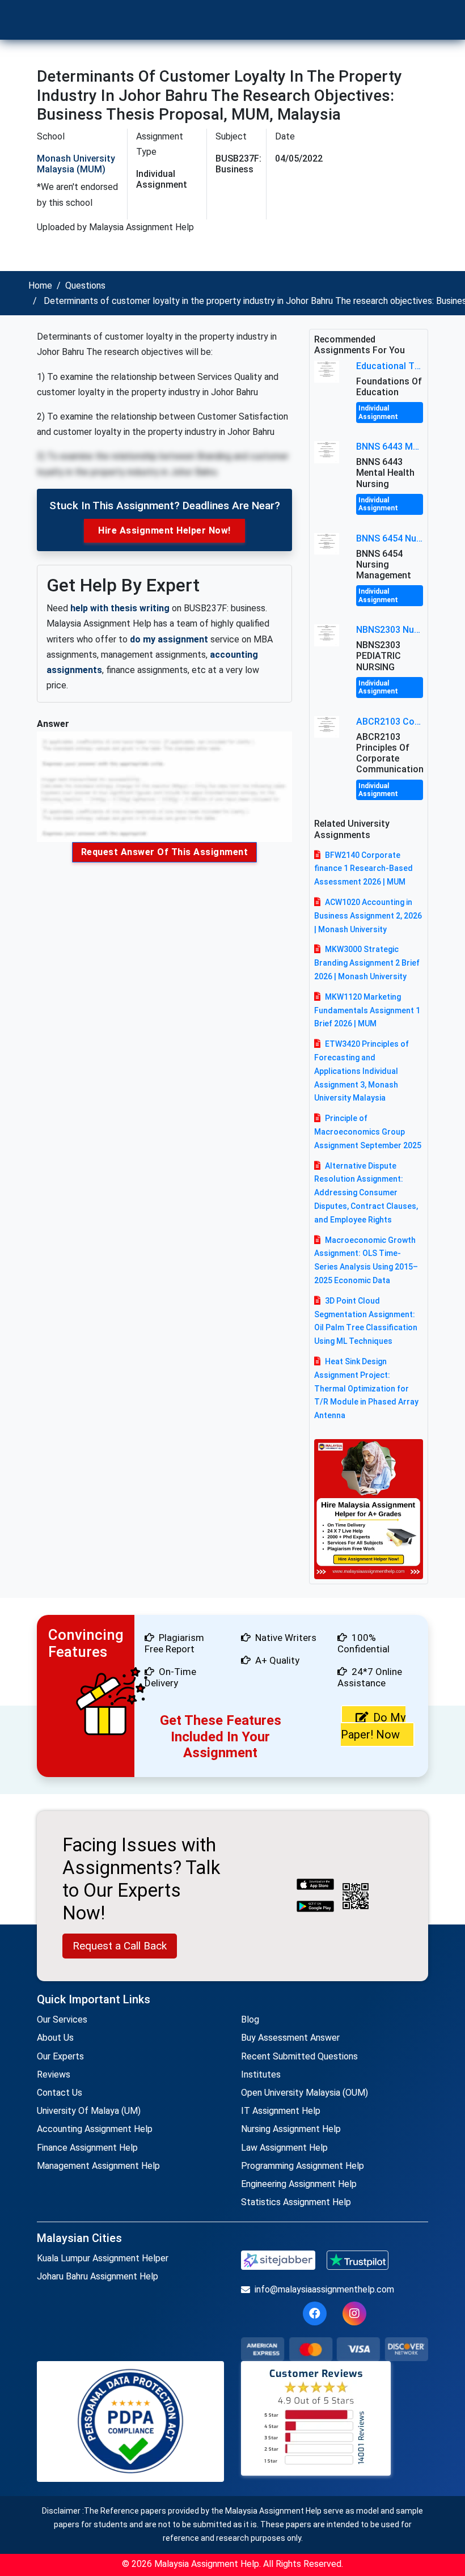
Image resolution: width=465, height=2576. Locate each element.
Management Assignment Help (98, 2166)
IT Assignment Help (281, 2111)
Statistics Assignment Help (296, 2202)
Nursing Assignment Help (291, 2129)
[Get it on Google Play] (315, 1907)
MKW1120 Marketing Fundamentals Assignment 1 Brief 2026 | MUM (367, 1010)
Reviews (54, 2074)
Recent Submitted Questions (299, 2056)
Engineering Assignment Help (299, 2184)
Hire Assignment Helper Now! (164, 530)
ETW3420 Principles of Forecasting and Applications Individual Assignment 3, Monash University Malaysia (362, 1071)
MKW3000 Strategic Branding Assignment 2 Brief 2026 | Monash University (367, 963)
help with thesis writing (120, 608)
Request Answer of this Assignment (165, 852)
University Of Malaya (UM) (89, 2111)
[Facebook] (315, 2313)
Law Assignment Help (284, 2148)
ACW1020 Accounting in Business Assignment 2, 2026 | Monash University (368, 916)
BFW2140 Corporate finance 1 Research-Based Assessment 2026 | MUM (363, 869)
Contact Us (60, 2093)
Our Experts (60, 2056)
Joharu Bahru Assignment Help (98, 2276)
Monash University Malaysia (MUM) (76, 164)
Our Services (62, 2019)
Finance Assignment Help (87, 2148)
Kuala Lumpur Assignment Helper (103, 2258)
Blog (250, 2019)
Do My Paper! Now (373, 1726)
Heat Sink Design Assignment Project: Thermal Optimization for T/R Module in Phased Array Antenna (366, 1388)
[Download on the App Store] (315, 1885)
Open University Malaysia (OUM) (305, 2093)
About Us (55, 2038)
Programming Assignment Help (303, 2166)
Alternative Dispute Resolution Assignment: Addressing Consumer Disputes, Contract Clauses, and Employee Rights (366, 1193)
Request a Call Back (120, 1946)
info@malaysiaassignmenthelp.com (324, 2289)
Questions (85, 285)
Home (40, 285)
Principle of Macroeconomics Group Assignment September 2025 (368, 1132)
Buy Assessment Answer (290, 2038)
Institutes (261, 2074)
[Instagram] (354, 2313)
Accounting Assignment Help (95, 2129)
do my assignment (169, 639)
